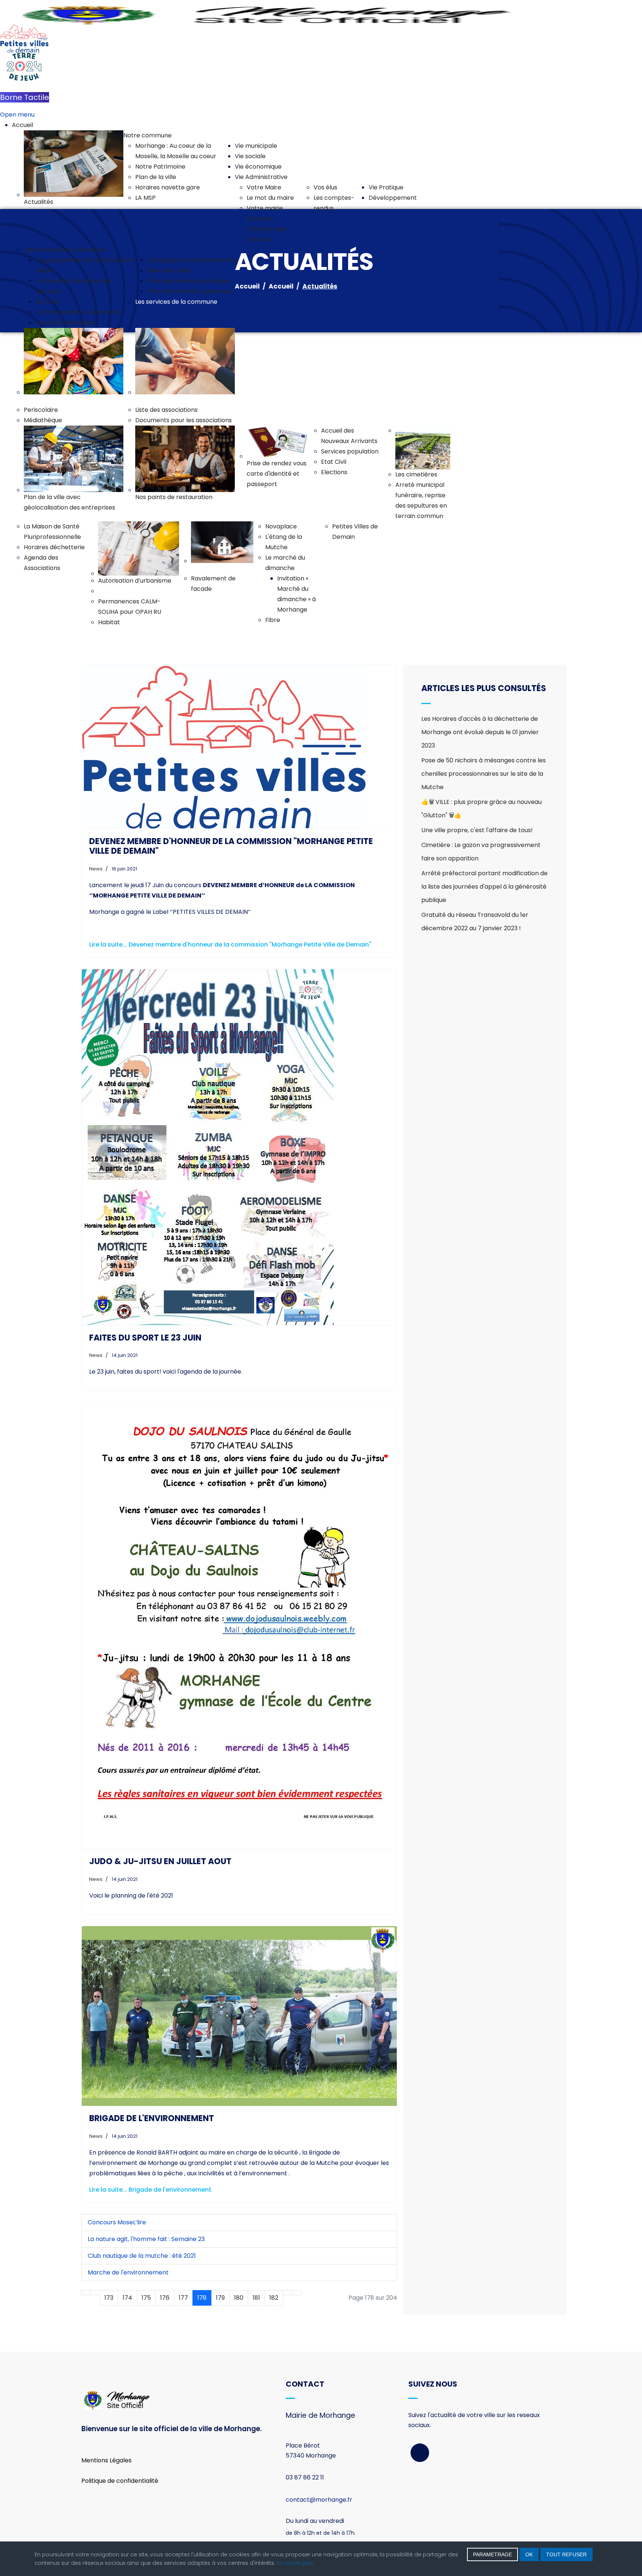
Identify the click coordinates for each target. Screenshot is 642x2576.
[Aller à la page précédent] (95, 2293)
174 (127, 2298)
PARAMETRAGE (492, 2554)
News (96, 869)
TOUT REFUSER (566, 2554)
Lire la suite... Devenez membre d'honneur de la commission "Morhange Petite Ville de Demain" (230, 945)
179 (220, 2298)
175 (146, 2298)
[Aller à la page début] (86, 2293)
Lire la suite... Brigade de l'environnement (150, 2190)
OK (529, 2554)
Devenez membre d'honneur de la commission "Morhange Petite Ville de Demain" (231, 846)
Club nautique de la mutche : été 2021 (142, 2256)
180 (239, 2298)
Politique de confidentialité (120, 2481)
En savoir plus (295, 2563)
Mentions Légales (106, 2460)
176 (165, 2298)
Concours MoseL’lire (117, 2222)
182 (274, 2298)
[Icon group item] (420, 2453)
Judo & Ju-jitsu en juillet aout (160, 1861)
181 (256, 2298)
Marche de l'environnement (128, 2272)
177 (183, 2298)
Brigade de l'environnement (152, 2118)
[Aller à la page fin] (297, 2293)
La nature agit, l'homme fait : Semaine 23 (146, 2239)
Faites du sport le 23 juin (145, 1338)
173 (109, 2298)
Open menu (17, 115)
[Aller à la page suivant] (288, 2293)
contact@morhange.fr (319, 2500)
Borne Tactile (25, 97)
